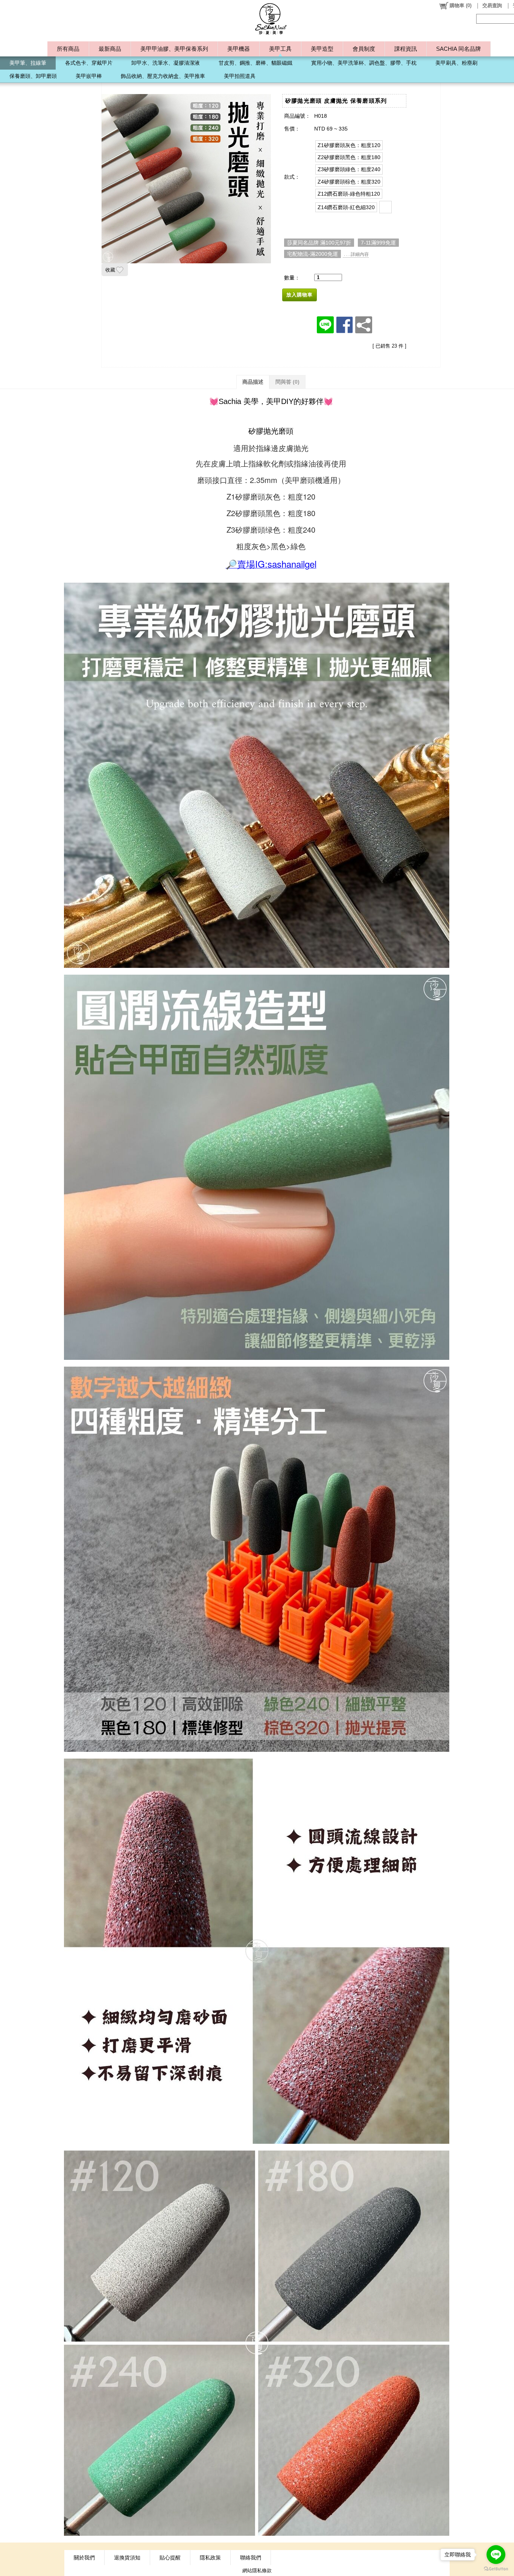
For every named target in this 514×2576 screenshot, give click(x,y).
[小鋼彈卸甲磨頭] (385, 207)
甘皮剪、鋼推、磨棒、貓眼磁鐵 (255, 63)
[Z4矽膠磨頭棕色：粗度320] (349, 182)
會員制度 (364, 49)
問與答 (287, 382)
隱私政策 (210, 2558)
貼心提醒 (170, 2558)
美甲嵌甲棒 (89, 76)
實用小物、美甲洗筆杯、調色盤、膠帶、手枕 (364, 63)
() (461, 5)
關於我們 (84, 2558)
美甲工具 (280, 49)
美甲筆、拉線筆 (28, 63)
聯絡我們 (251, 2558)
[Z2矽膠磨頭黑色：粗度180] (349, 157)
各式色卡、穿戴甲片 (89, 63)
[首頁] (271, 19)
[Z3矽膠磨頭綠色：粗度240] (349, 169)
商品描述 (253, 382)
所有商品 (68, 49)
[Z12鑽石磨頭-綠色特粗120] (349, 194)
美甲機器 (239, 49)
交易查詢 (492, 5)
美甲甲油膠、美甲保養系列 (174, 49)
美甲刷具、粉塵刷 (456, 63)
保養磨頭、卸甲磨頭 (33, 76)
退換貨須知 (127, 2558)
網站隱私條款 (257, 2571)
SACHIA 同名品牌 (458, 49)
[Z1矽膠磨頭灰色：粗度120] (349, 145)
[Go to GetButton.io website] (496, 2569)
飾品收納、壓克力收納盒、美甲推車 (163, 76)
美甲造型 (322, 49)
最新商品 (110, 49)
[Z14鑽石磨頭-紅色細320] (346, 207)
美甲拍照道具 (240, 76)
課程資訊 (406, 49)
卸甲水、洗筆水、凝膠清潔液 (166, 63)
